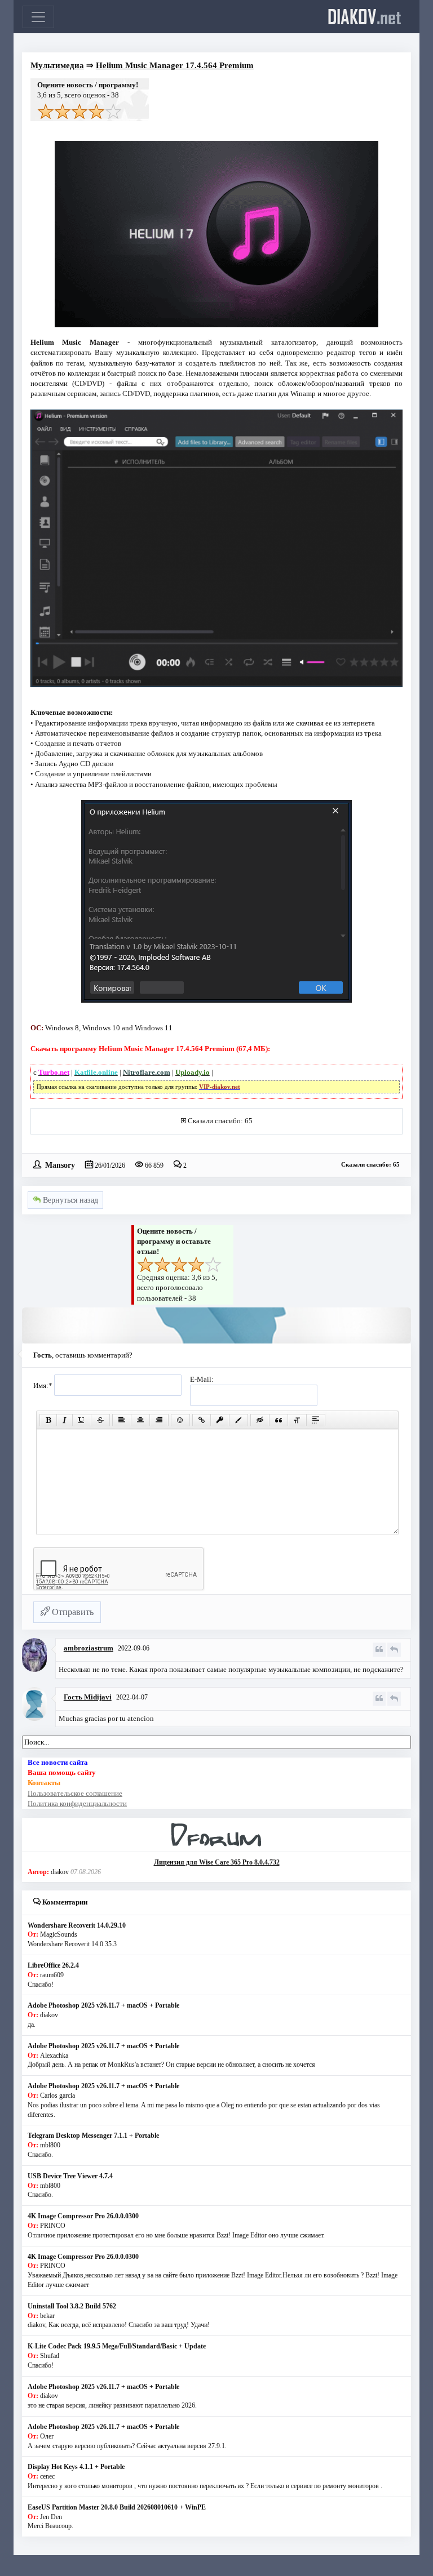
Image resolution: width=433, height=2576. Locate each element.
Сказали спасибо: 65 (220, 1121)
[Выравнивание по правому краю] (159, 1420)
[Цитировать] (379, 1650)
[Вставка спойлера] (316, 1420)
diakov (364, 16)
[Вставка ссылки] (202, 1420)
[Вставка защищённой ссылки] (220, 1420)
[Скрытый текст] (260, 1420)
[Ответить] (394, 1650)
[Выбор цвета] (238, 1420)
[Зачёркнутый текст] (100, 1420)
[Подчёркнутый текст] (82, 1420)
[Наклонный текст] (65, 1420)
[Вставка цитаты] (279, 1420)
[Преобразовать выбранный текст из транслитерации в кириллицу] (297, 1420)
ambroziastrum (89, 1648)
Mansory (60, 1164)
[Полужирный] (48, 1420)
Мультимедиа (57, 65)
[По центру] (140, 1420)
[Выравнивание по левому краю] (122, 1420)
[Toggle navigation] (38, 17)
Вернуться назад (69, 1200)
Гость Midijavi (88, 1697)
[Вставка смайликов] (180, 1420)
